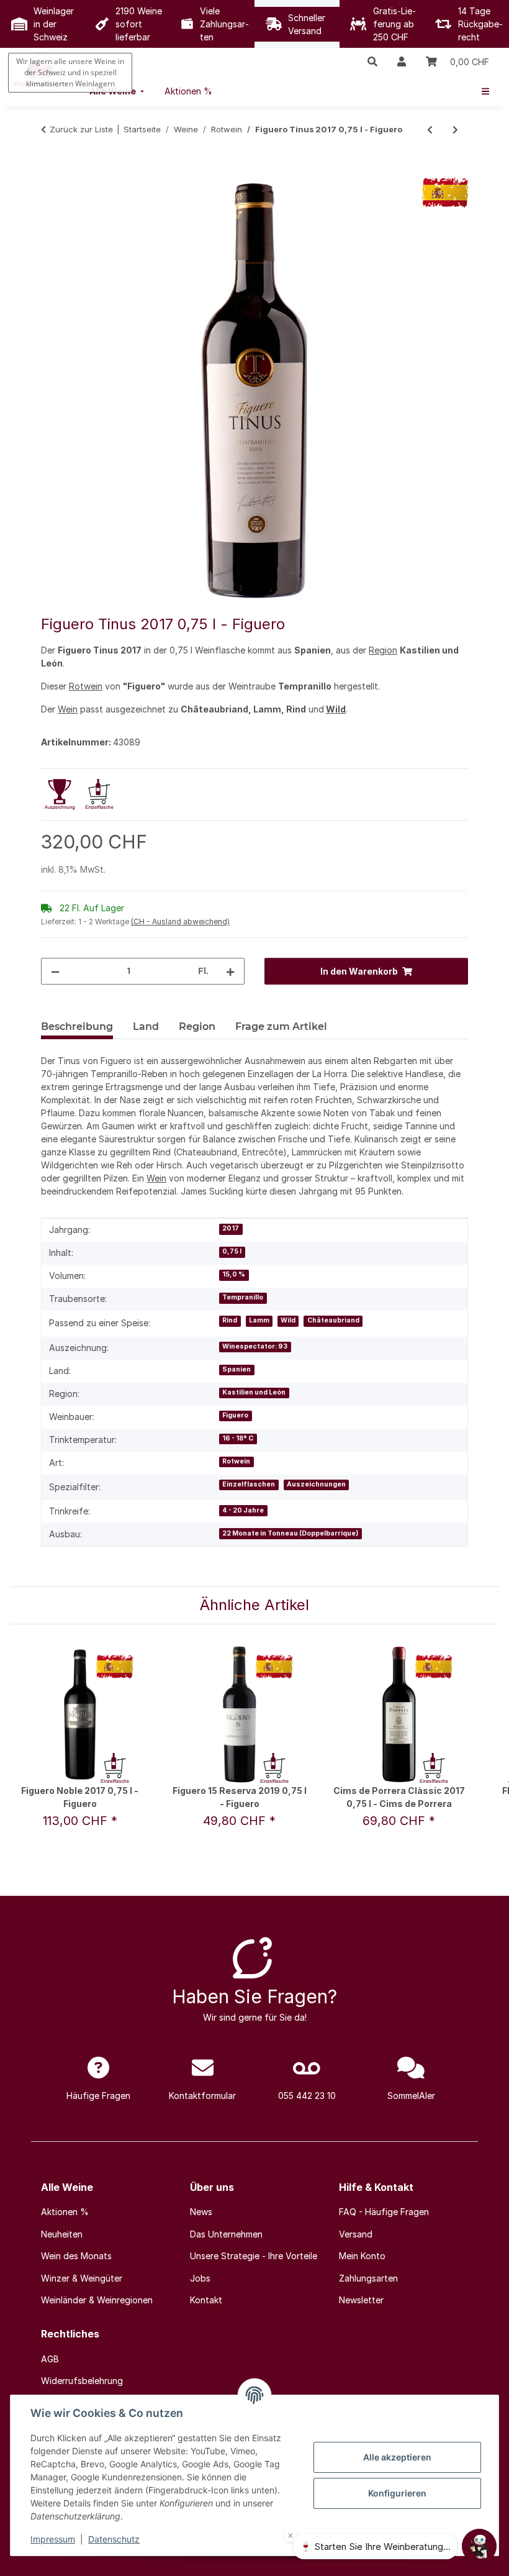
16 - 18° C (238, 1438)
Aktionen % (65, 2212)
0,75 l (232, 1251)
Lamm (259, 1320)
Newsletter (361, 2300)
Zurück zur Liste (81, 129)
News (201, 2212)
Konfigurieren (397, 2493)
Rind (230, 1320)
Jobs (200, 2278)
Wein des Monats (76, 2256)
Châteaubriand (333, 1320)
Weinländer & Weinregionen (97, 2300)
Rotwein (86, 686)
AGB (50, 2359)
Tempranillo (243, 1297)
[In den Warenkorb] (51, 170)
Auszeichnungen (316, 1484)
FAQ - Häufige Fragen (384, 2212)
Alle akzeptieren (397, 2457)
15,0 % (234, 1274)
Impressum (53, 2539)
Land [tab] (146, 1026)
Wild (336, 709)
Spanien (236, 1369)
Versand (356, 2234)
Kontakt (206, 2300)
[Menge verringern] (55, 971)
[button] (372, 61)
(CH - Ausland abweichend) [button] (180, 922)
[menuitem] (188, 91)
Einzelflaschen (249, 1484)
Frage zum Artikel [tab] (281, 1026)
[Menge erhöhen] (230, 971)
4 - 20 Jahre (243, 1510)
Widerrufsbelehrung (82, 2381)
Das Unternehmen (226, 2234)
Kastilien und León (254, 1392)
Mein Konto (362, 2256)
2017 (231, 1228)
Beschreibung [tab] (77, 1026)
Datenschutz (114, 2539)
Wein (68, 709)
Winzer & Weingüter (82, 2278)
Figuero (235, 1415)
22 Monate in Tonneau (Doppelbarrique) (290, 1533)
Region (383, 650)
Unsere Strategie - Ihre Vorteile (254, 2256)
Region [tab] (197, 1026)
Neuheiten (62, 2234)
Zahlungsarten (368, 2278)
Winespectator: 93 (255, 1346)
